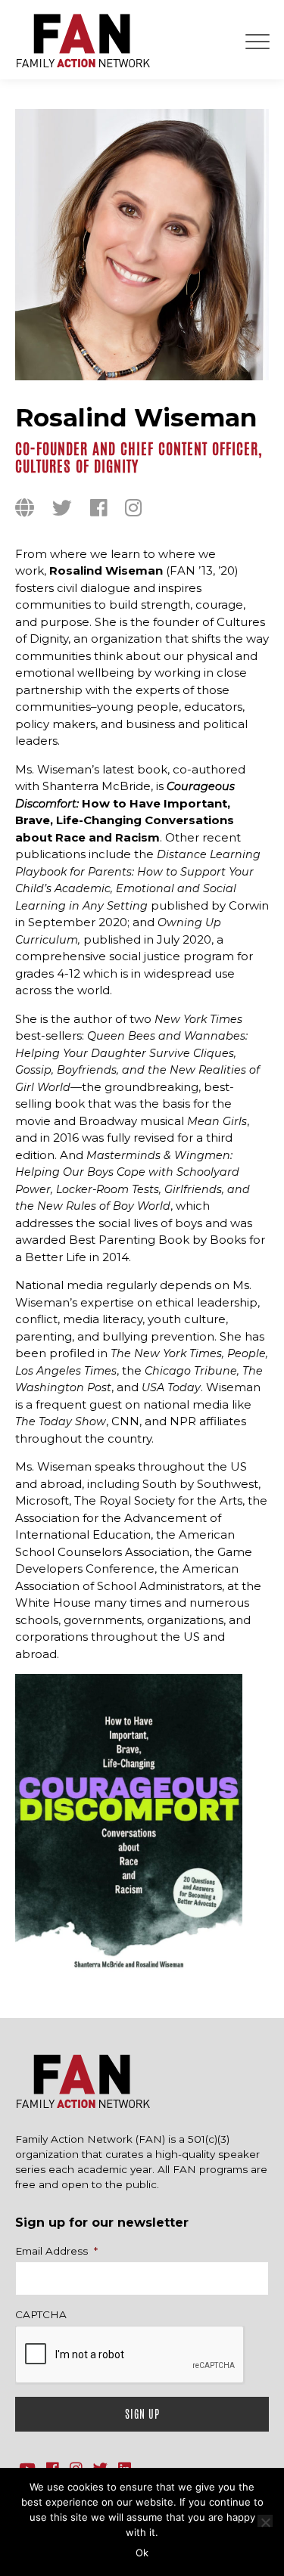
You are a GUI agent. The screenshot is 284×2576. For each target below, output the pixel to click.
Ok (142, 2553)
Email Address (56, 2251)
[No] (265, 2521)
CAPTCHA (41, 2314)
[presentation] (130, 2355)
